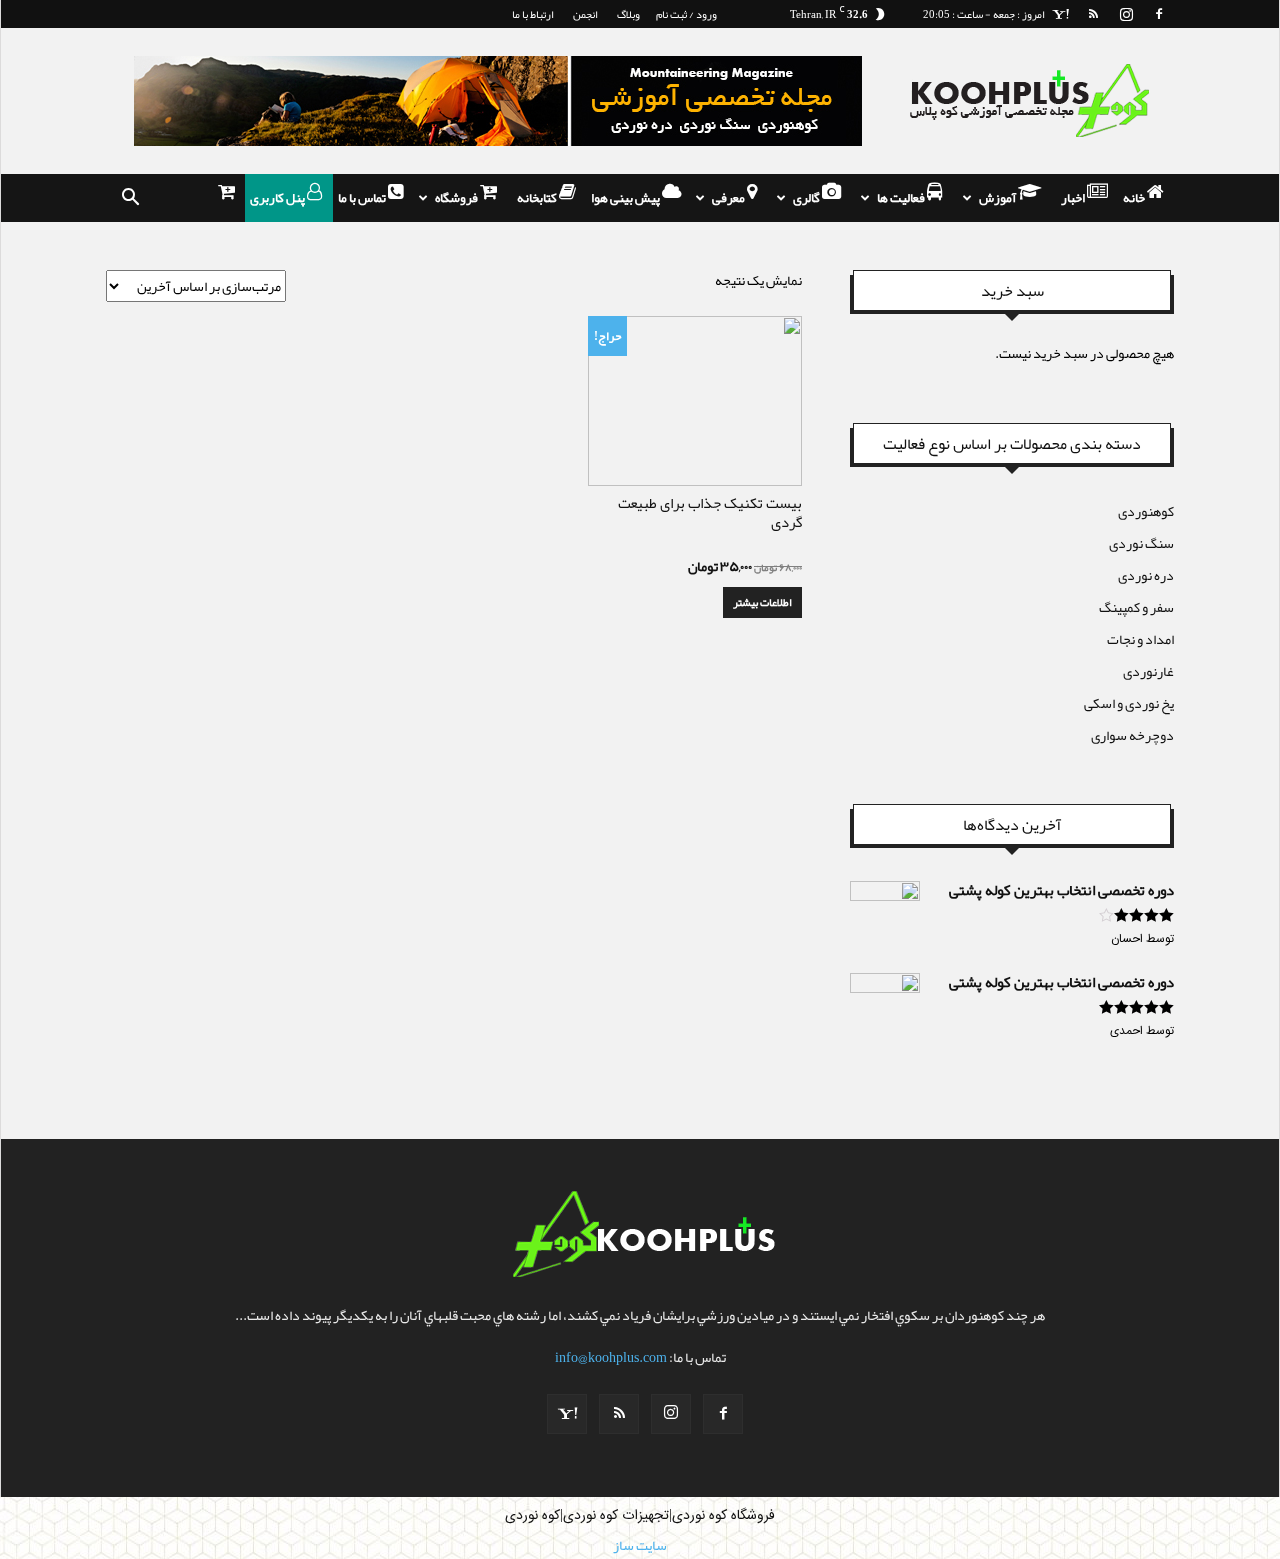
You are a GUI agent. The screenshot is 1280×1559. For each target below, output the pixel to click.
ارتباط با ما (533, 14)
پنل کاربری (278, 198)
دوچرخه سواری (1132, 735)
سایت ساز (640, 1545)
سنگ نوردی (1141, 543)
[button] (130, 198)
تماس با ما (363, 198)
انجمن (585, 14)
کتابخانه (538, 198)
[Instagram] (1126, 14)
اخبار (1074, 198)
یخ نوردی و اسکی (1129, 703)
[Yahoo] (1060, 14)
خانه (1135, 198)
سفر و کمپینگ (1136, 607)
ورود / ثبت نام (686, 14)
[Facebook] (1159, 14)
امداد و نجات (1140, 639)
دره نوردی (1146, 575)
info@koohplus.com (611, 1357)
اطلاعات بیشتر (762, 602)
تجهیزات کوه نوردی (616, 1516)
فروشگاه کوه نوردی (723, 1516)
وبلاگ (628, 14)
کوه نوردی (532, 1516)
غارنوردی (1148, 671)
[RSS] (1093, 14)
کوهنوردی (1146, 511)
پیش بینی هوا (626, 198)
